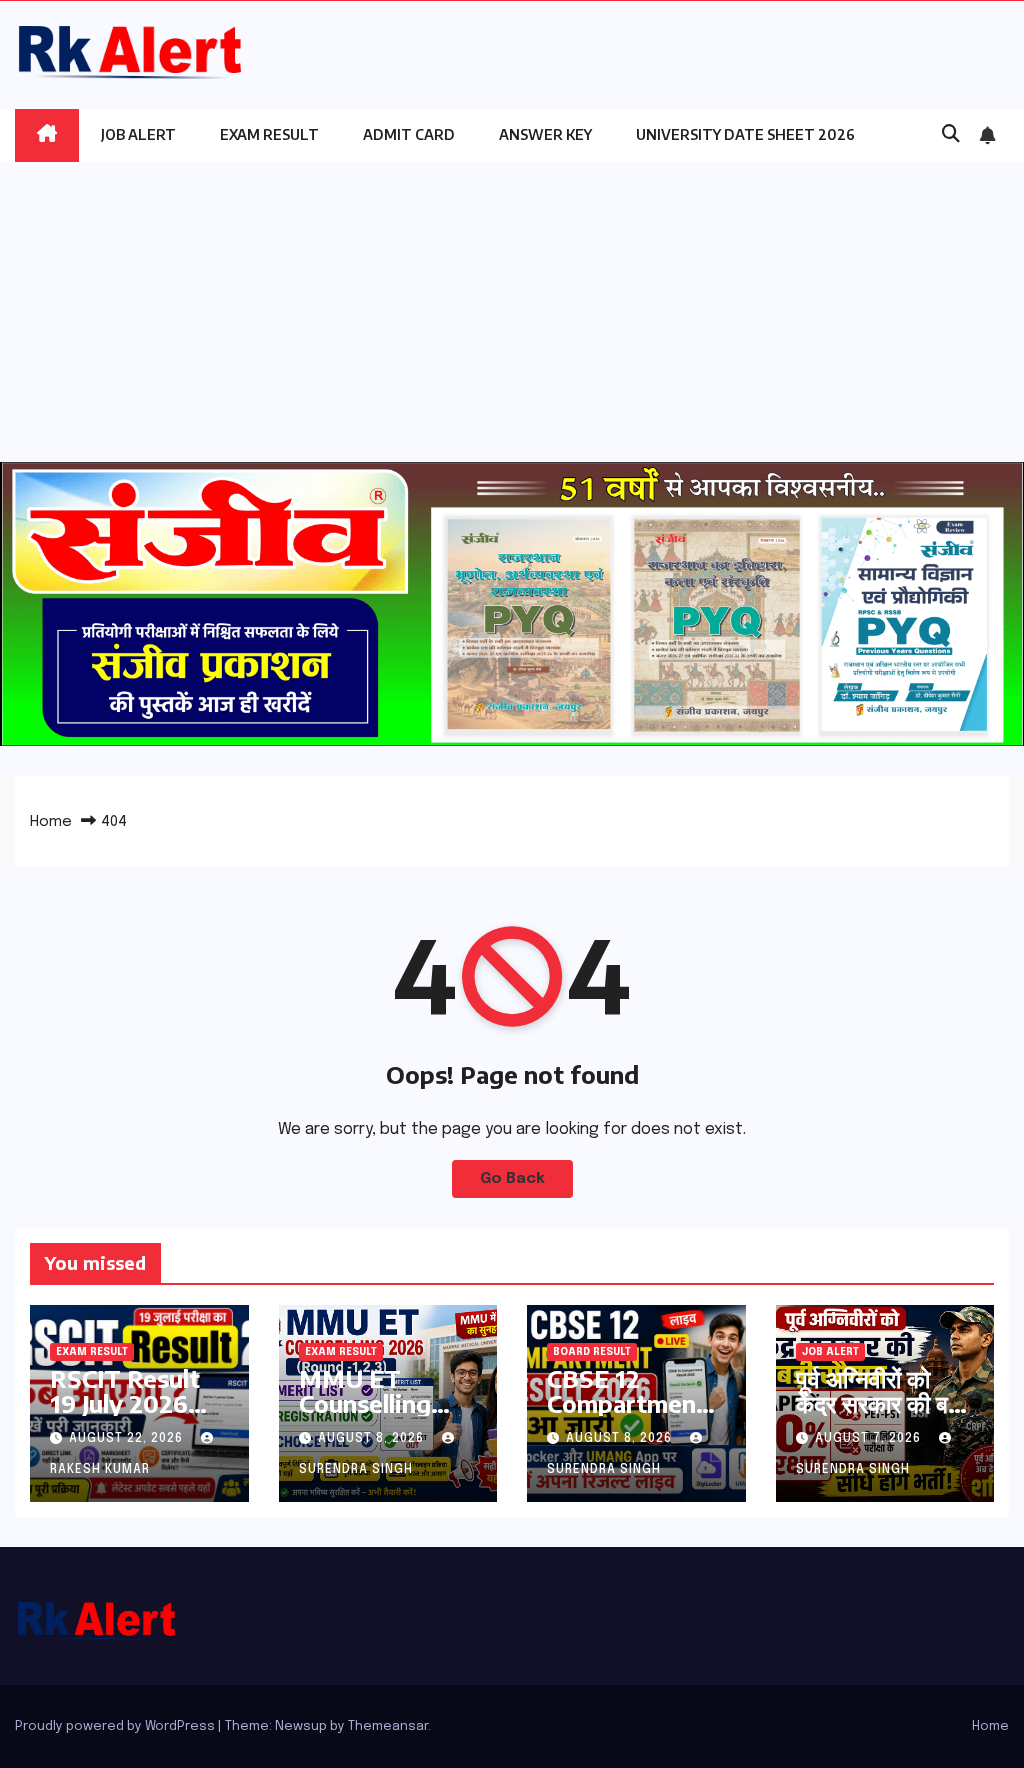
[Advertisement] (512, 312)
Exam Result (269, 134)
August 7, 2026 (870, 1439)
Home (51, 822)
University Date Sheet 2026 (745, 134)
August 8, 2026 (373, 1439)
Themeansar (388, 1726)
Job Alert (138, 134)
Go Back (512, 1179)
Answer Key (545, 134)
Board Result (592, 1352)
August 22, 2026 (128, 1439)
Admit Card (409, 134)
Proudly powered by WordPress (116, 1726)
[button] (951, 135)
